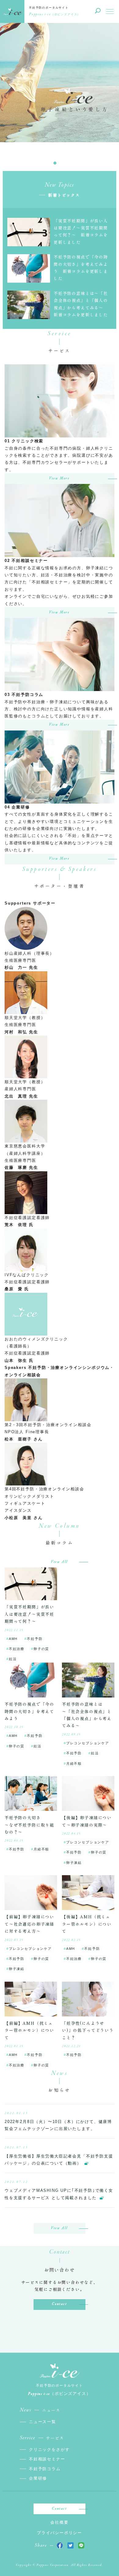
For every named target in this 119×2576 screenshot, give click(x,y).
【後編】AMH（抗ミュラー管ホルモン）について (87, 1924)
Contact (59, 2304)
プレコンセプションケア (88, 1743)
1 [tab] (55, 163)
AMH (13, 1639)
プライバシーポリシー (60, 2533)
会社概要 (59, 2522)
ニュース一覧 (43, 2422)
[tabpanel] (60, 99)
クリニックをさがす (49, 2450)
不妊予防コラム (45, 2469)
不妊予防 (35, 1639)
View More (59, 478)
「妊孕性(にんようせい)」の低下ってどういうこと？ (88, 2030)
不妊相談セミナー (47, 2459)
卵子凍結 (74, 1863)
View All (60, 1562)
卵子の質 (41, 1649)
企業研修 (38, 2478)
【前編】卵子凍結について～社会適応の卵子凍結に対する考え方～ (29, 1924)
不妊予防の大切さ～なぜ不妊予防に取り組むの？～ (29, 1825)
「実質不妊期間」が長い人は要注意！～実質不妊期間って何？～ (29, 1614)
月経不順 (74, 1764)
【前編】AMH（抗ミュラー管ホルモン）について (29, 2030)
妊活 (13, 1659)
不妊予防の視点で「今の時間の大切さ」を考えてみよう (29, 1711)
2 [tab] (64, 163)
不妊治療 (17, 1649)
